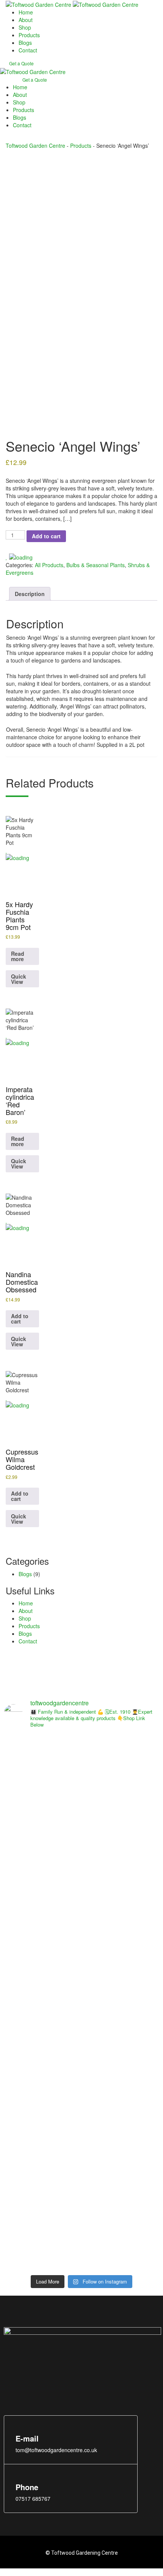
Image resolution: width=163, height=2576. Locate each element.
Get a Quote (21, 63)
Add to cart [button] (20, 1319)
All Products (49, 565)
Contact (28, 50)
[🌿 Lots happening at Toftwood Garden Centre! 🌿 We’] (42, 1832)
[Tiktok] (45, 2382)
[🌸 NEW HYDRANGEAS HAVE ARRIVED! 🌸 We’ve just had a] (42, 2003)
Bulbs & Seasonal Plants (96, 565)
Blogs (25, 43)
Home (26, 12)
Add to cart (46, 536)
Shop (25, 27)
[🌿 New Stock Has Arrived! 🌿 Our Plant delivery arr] (121, 2003)
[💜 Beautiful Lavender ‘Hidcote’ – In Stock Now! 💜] (42, 2174)
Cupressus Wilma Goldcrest (22, 1459)
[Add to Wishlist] (19, 557)
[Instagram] (28, 2382)
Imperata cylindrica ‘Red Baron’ (20, 1100)
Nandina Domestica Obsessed (22, 1282)
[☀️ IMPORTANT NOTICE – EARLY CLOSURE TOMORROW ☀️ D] (121, 1813)
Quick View (19, 979)
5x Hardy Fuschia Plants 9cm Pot (19, 915)
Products (29, 35)
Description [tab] (30, 594)
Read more (18, 956)
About (26, 20)
